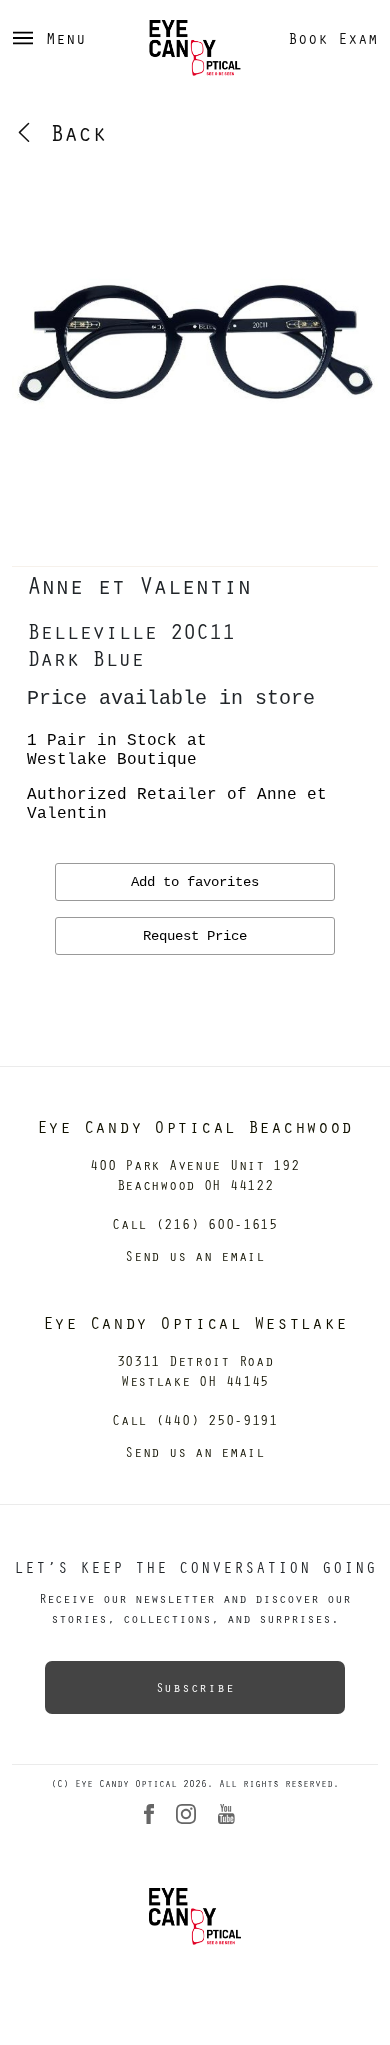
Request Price (195, 936)
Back (71, 132)
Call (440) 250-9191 (195, 1419)
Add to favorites (195, 882)
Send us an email (195, 1255)
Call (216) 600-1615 (195, 1223)
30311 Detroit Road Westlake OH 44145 (195, 1370)
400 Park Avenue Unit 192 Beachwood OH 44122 (194, 1174)
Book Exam (333, 38)
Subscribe (195, 1687)
